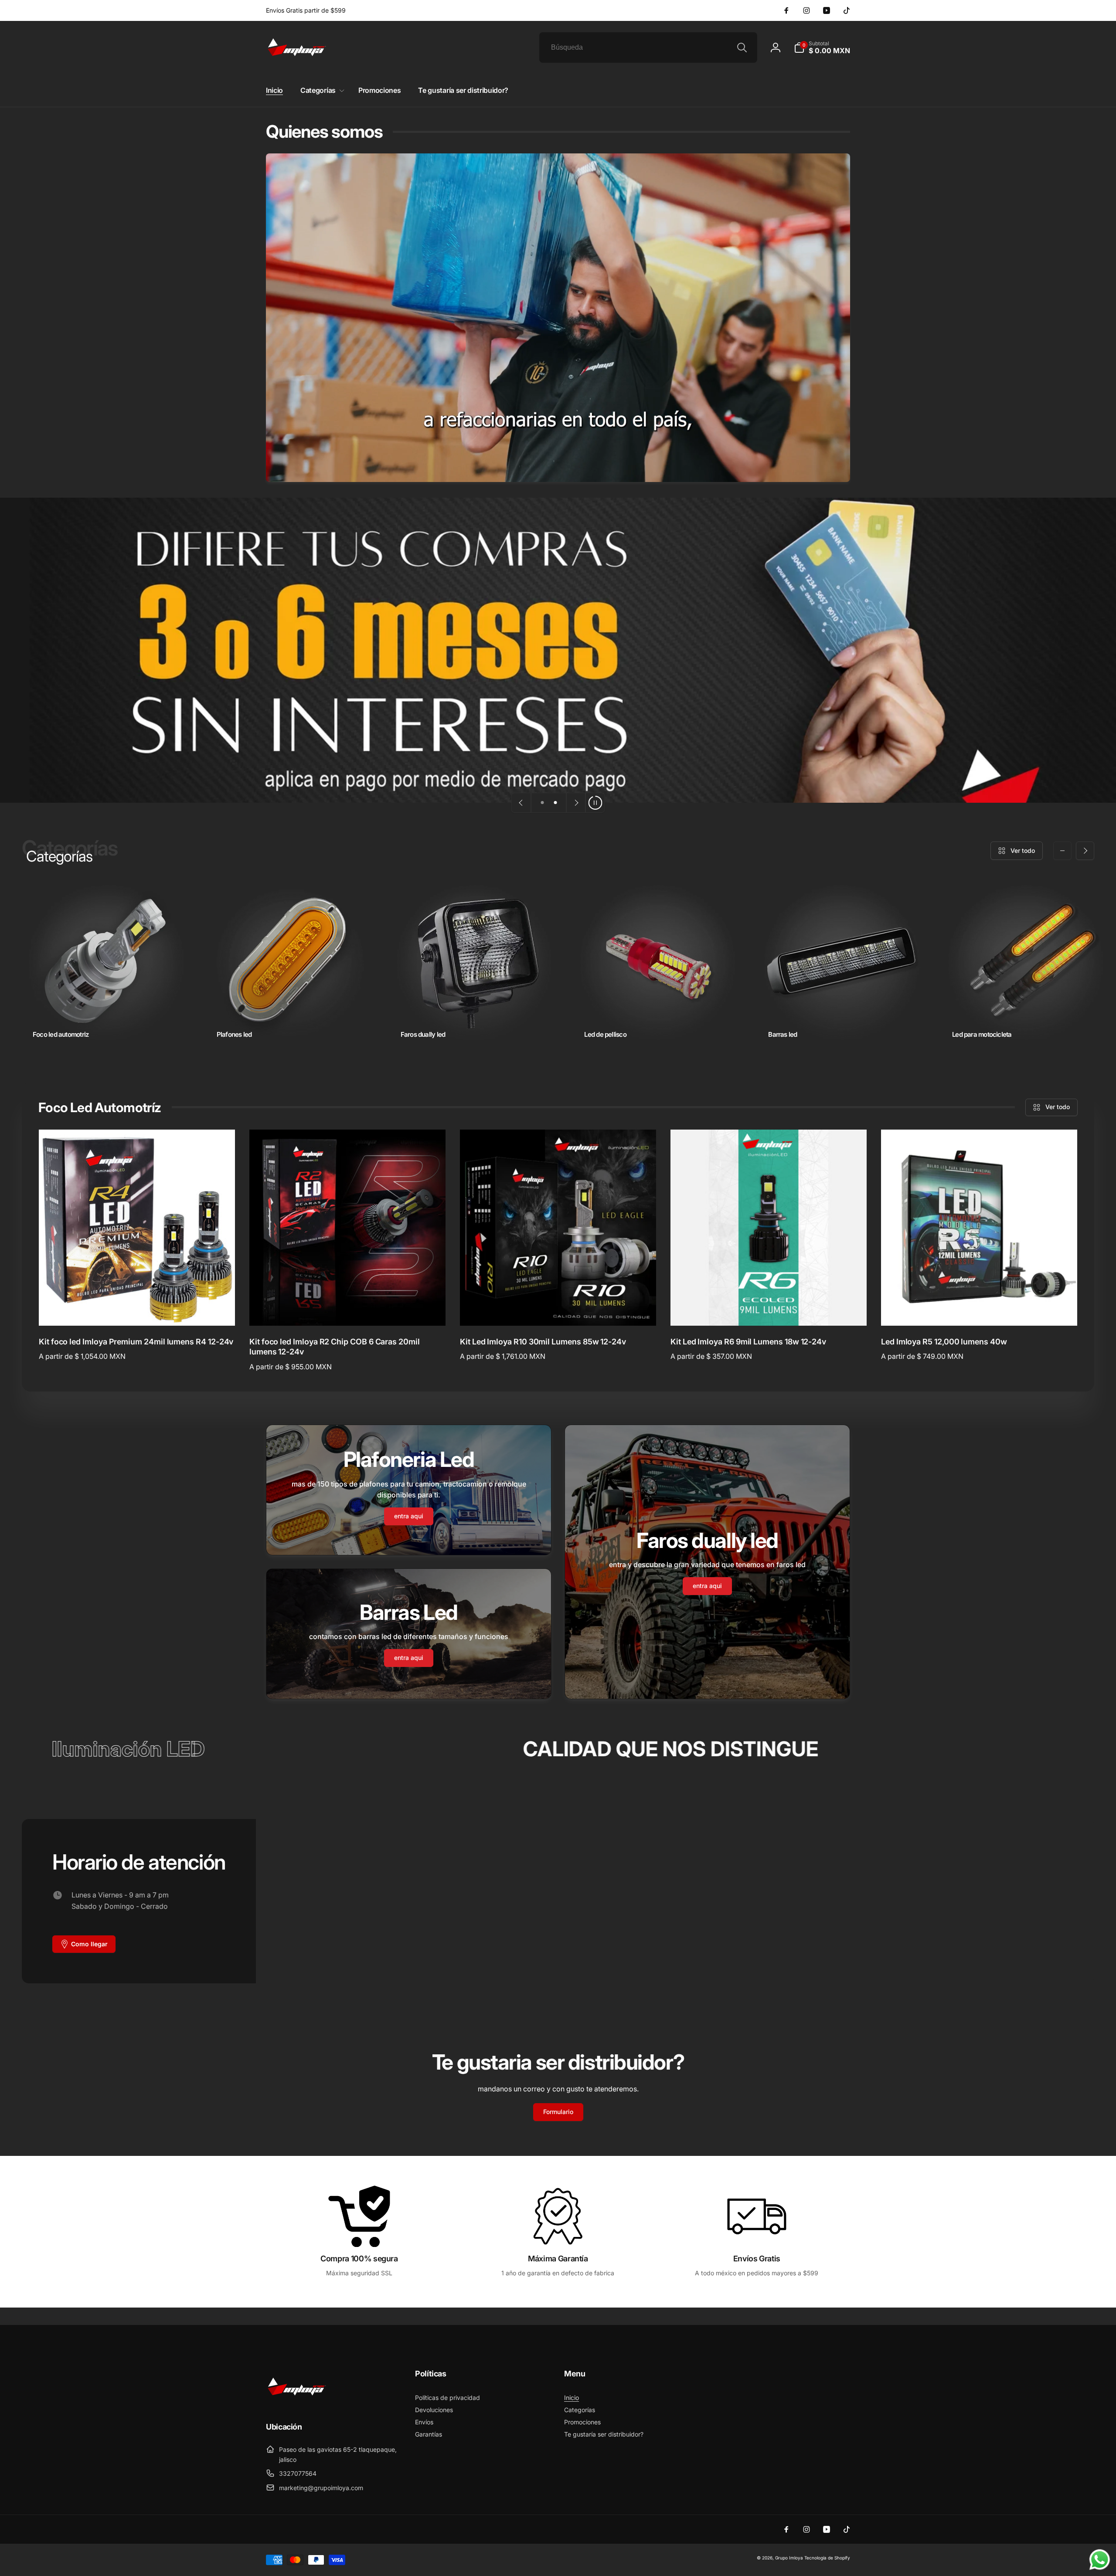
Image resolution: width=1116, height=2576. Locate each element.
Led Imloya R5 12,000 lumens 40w (944, 1342)
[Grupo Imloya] (296, 2403)
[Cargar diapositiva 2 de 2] (555, 803)
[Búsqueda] (742, 48)
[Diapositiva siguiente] (576, 803)
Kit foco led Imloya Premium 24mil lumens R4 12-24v (136, 1342)
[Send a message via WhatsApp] (1100, 2560)
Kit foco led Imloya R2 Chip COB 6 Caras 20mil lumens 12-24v (335, 1347)
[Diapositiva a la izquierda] (1062, 851)
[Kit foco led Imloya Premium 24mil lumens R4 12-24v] (137, 1310)
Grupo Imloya (789, 2558)
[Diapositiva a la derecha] (1085, 851)
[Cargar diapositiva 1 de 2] (542, 803)
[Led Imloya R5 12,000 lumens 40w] (980, 1310)
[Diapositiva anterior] (521, 803)
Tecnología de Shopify (827, 2558)
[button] (822, 48)
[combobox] (648, 48)
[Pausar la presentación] (595, 803)
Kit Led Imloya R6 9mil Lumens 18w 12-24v (748, 1342)
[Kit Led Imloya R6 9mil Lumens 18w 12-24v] (769, 1310)
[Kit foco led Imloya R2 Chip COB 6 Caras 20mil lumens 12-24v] (348, 1310)
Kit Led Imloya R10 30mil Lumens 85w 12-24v (543, 1342)
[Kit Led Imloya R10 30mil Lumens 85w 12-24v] (558, 1310)
